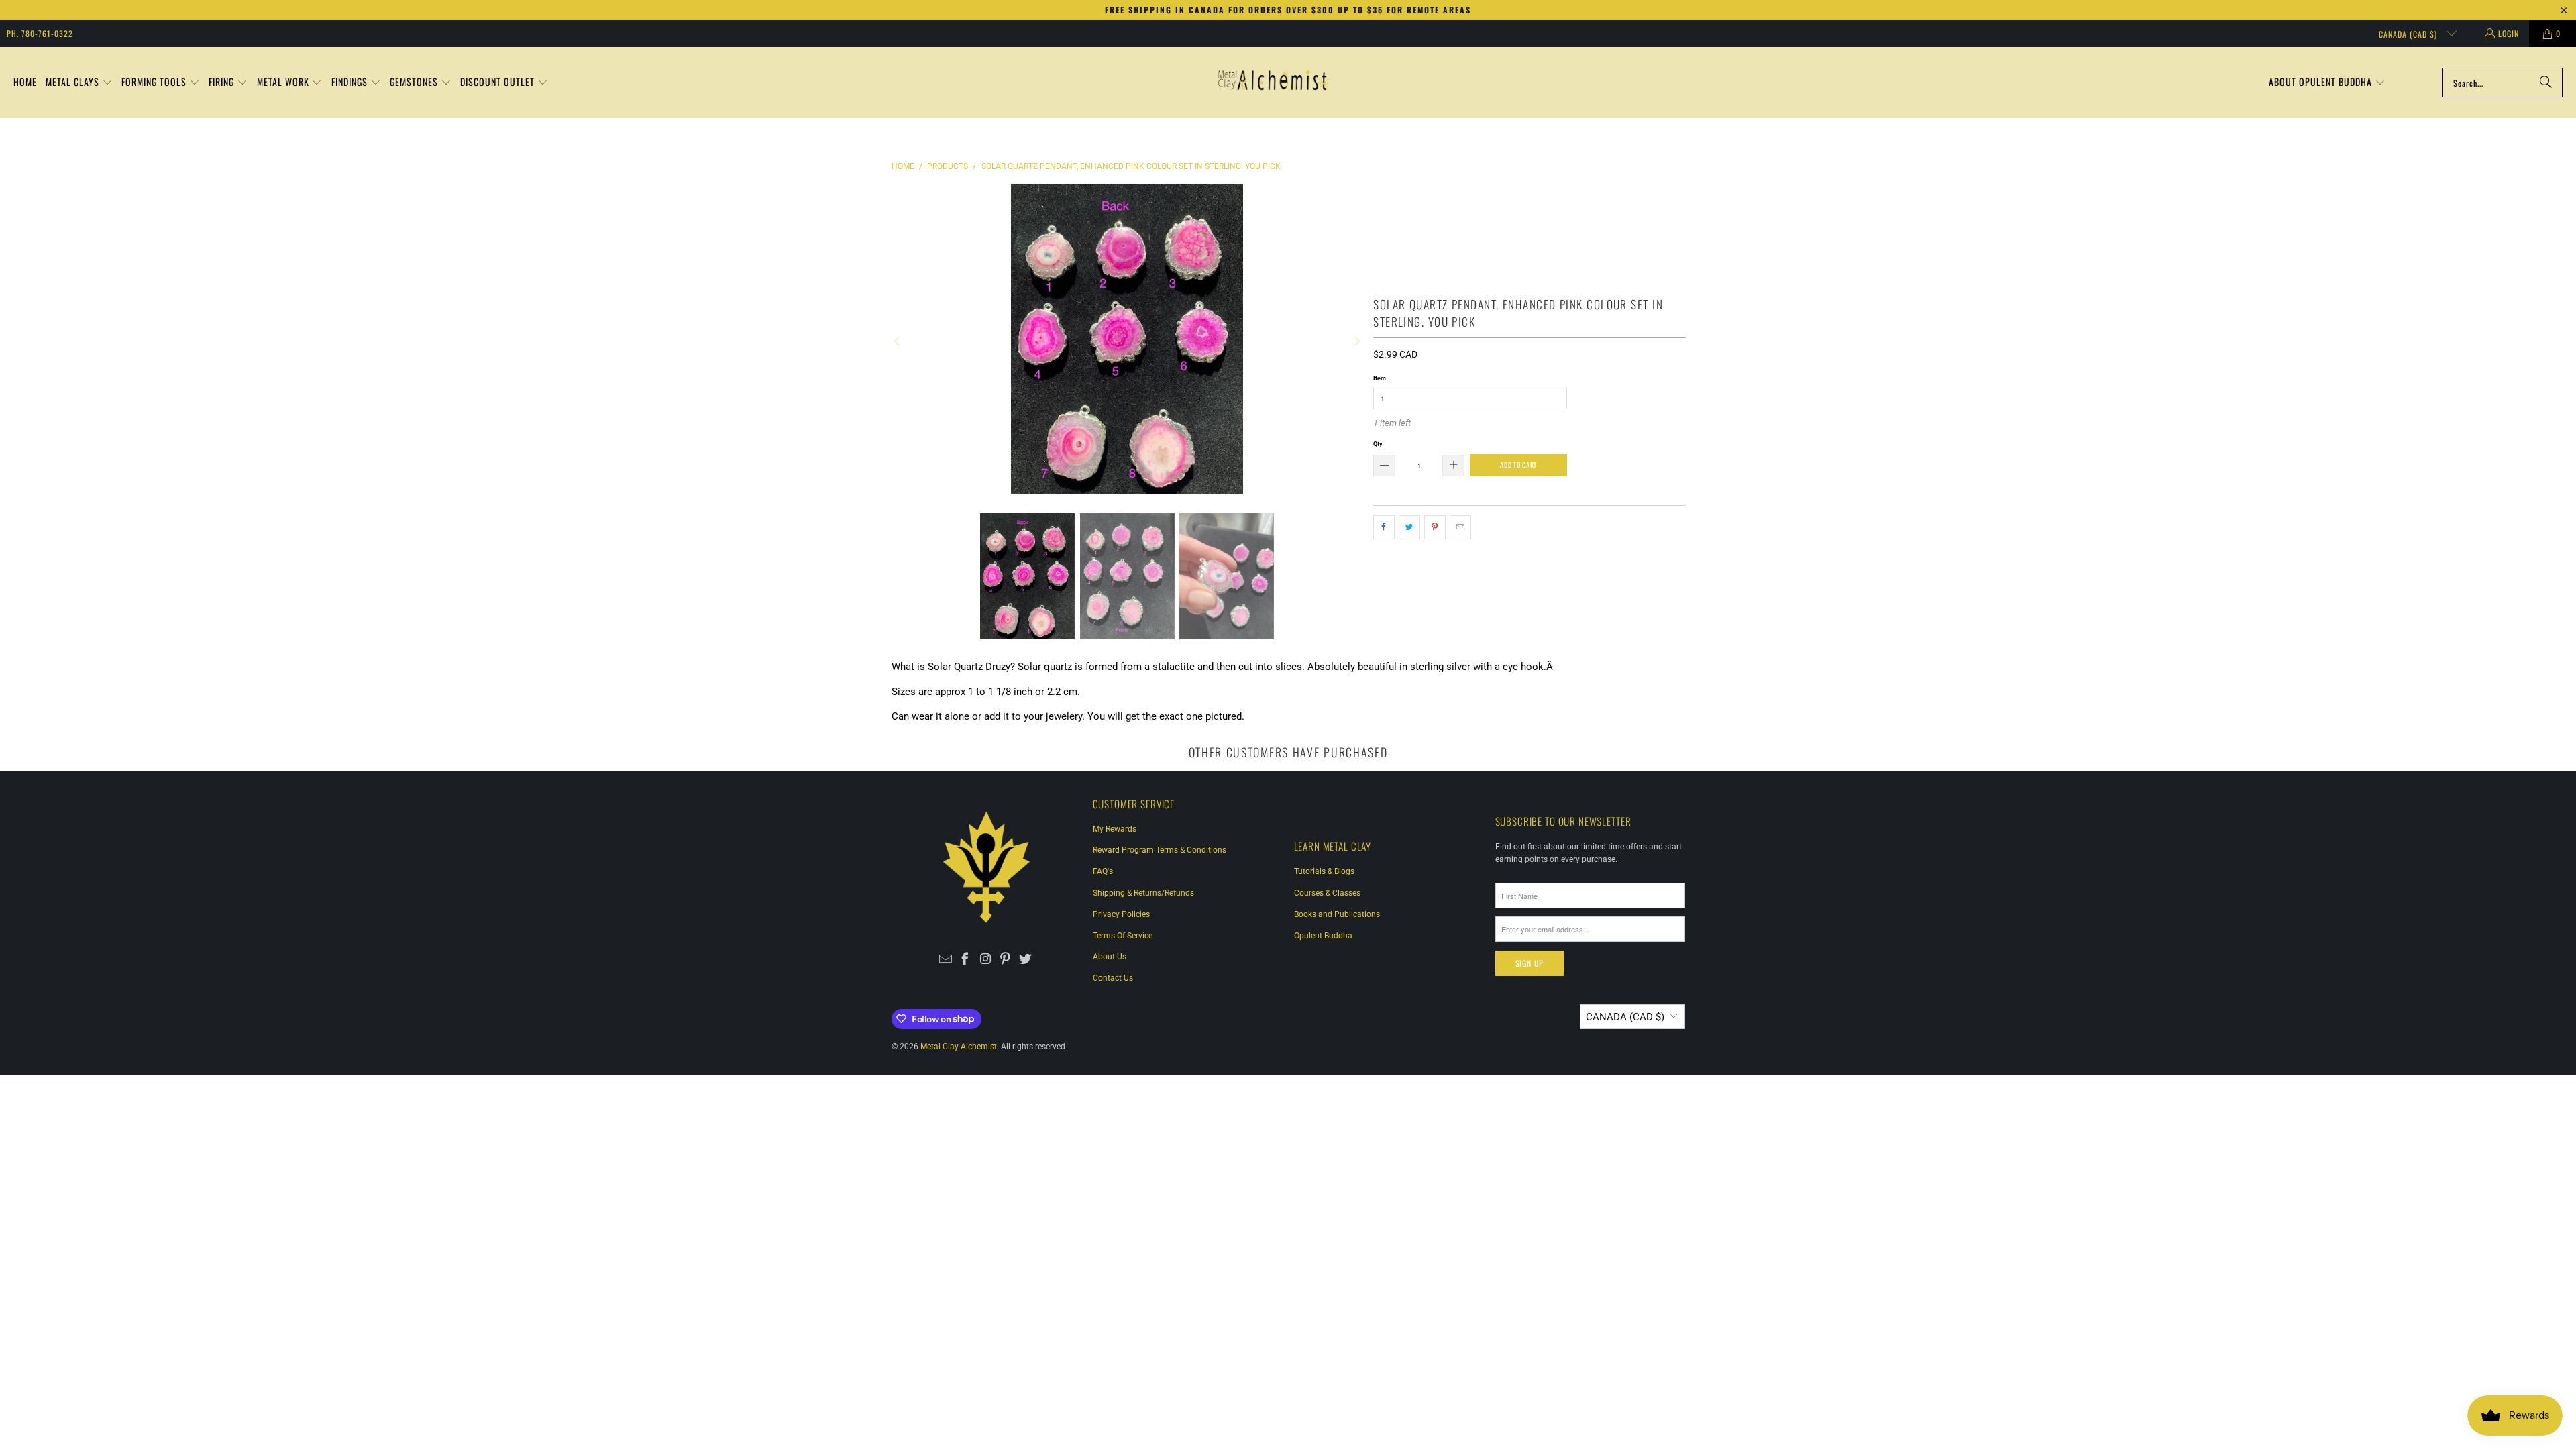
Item (1380, 378)
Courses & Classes (1327, 893)
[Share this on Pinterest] (1435, 527)
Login (2509, 33)
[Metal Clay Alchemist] (1273, 83)
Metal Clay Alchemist (959, 1046)
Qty (1378, 444)
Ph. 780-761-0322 (40, 33)
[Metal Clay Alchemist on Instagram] (986, 960)
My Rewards (1115, 829)
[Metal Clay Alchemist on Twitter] (1025, 960)
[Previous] (898, 341)
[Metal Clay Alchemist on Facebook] (966, 960)
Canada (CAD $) (2409, 34)
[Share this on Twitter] (1409, 527)
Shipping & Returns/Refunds (1143, 893)
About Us (1110, 957)
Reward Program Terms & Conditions (1160, 850)
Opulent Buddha (1323, 936)
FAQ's (1103, 871)
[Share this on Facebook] (1384, 527)
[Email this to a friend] (1460, 527)
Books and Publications (1337, 914)
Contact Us (1113, 978)
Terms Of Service (1123, 936)
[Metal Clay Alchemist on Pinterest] (1005, 960)
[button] (79, 83)
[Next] (1356, 341)
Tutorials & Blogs (1324, 871)
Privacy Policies (1121, 914)
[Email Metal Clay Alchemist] (946, 960)
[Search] (2546, 83)
